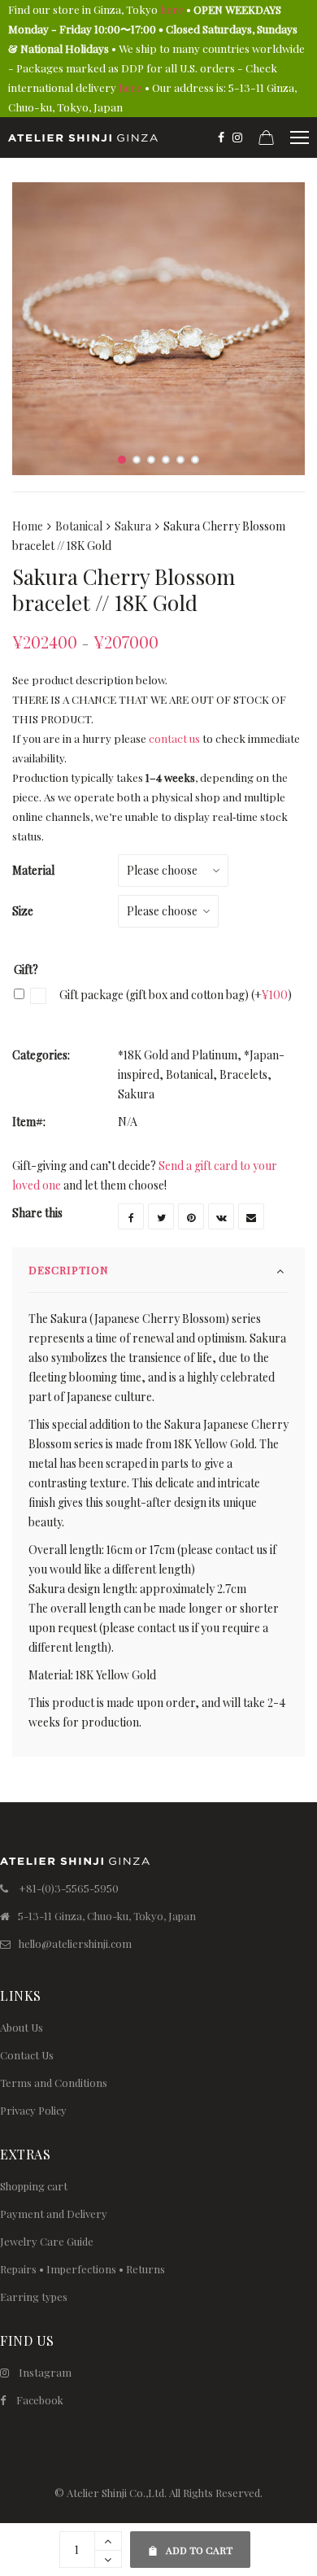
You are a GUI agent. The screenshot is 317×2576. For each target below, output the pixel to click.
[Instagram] (237, 138)
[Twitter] (161, 1216)
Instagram (45, 2372)
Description (69, 1270)
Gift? (26, 969)
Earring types (34, 2297)
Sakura (133, 526)
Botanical (79, 526)
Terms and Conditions (54, 2083)
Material (33, 870)
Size (23, 911)
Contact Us (27, 2055)
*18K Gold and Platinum (178, 1055)
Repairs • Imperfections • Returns (83, 2269)
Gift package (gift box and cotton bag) (174, 995)
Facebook (40, 2400)
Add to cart (190, 2544)
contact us (174, 738)
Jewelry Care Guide (47, 2241)
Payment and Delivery (54, 2214)
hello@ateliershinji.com (75, 1943)
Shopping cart (34, 2186)
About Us (22, 2027)
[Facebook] (221, 138)
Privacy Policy (33, 2110)
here (172, 9)
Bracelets (243, 1074)
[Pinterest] (191, 1216)
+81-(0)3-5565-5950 (69, 1888)
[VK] (221, 1216)
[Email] (251, 1216)
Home (28, 526)
